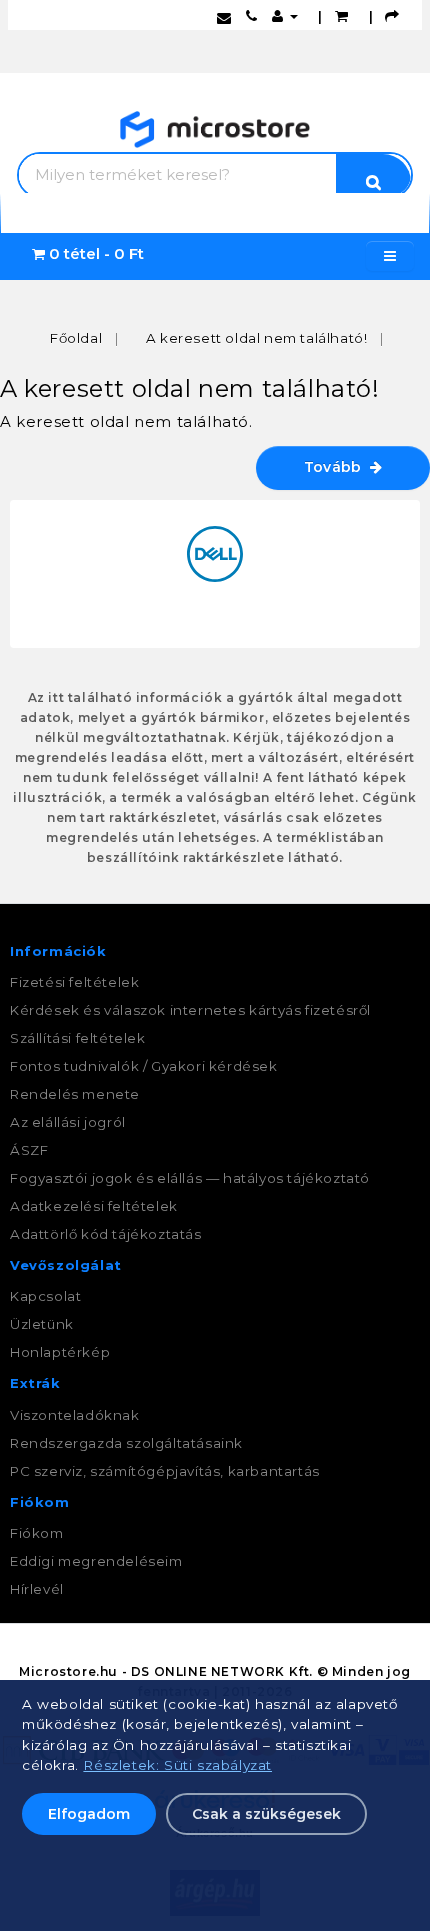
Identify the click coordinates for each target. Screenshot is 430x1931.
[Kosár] (342, 16)
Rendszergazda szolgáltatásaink (126, 1443)
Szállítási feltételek (78, 1038)
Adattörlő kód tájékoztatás (106, 1234)
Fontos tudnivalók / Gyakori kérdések (144, 1066)
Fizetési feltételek (74, 982)
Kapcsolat (45, 1296)
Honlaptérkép (60, 1352)
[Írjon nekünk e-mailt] (224, 16)
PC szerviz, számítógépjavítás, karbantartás (165, 1471)
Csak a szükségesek (266, 1814)
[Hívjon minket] (252, 16)
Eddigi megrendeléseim (96, 1561)
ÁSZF (29, 1150)
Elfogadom (89, 1814)
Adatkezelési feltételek (94, 1206)
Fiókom (37, 1533)
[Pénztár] (392, 16)
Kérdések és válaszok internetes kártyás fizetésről (190, 1010)
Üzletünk (42, 1324)
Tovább (337, 467)
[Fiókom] (285, 16)
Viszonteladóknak (75, 1415)
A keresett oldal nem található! (257, 338)
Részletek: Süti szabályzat (177, 1765)
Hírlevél (37, 1589)
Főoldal (76, 338)
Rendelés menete (75, 1094)
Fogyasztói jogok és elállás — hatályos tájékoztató (190, 1178)
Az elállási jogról (68, 1122)
